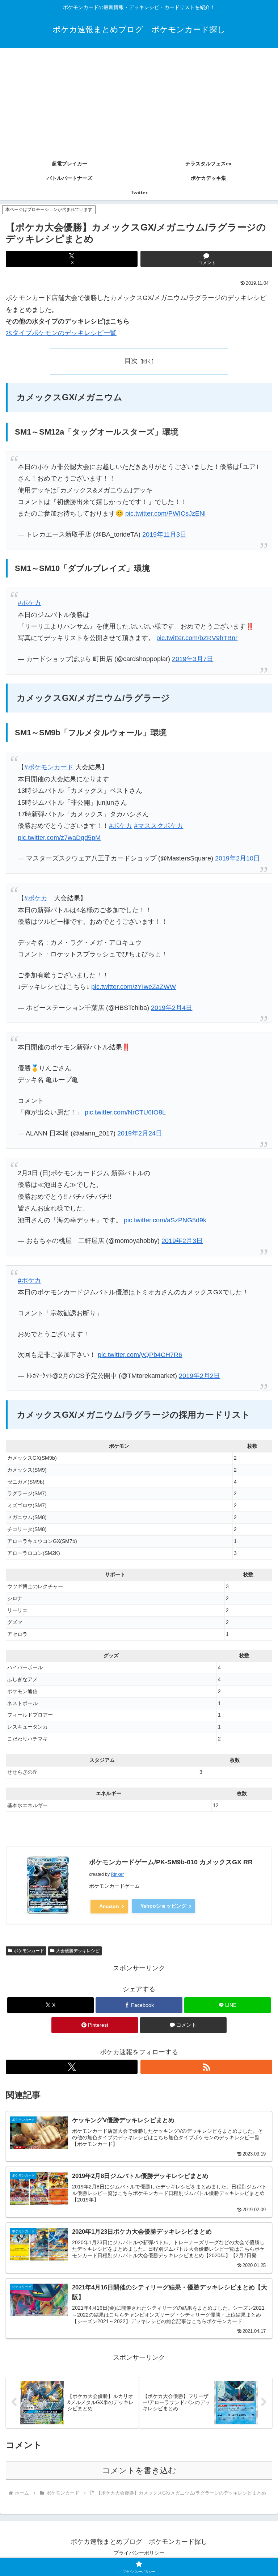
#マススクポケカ (159, 826)
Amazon (109, 1906)
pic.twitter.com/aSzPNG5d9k (165, 1220)
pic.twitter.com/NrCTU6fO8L (125, 1112)
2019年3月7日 (193, 659)
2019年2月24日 (140, 1133)
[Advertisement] (139, 102)
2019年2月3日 (182, 1241)
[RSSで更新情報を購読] (206, 2067)
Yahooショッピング (163, 1906)
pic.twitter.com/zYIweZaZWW (134, 987)
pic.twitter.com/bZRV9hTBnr (197, 638)
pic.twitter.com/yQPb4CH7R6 (140, 1355)
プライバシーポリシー (139, 2553)
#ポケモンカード (49, 767)
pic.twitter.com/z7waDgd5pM (59, 838)
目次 (131, 361)
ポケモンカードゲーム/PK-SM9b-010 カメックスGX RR (171, 1862)
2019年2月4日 (172, 1008)
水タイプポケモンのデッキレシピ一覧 (61, 333)
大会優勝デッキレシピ (78, 1951)
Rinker (117, 1874)
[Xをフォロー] (72, 2067)
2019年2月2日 (199, 1376)
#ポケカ (29, 603)
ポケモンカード (29, 1951)
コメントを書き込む (139, 2471)
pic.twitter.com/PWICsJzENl (165, 513)
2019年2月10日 (237, 858)
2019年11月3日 (164, 534)
